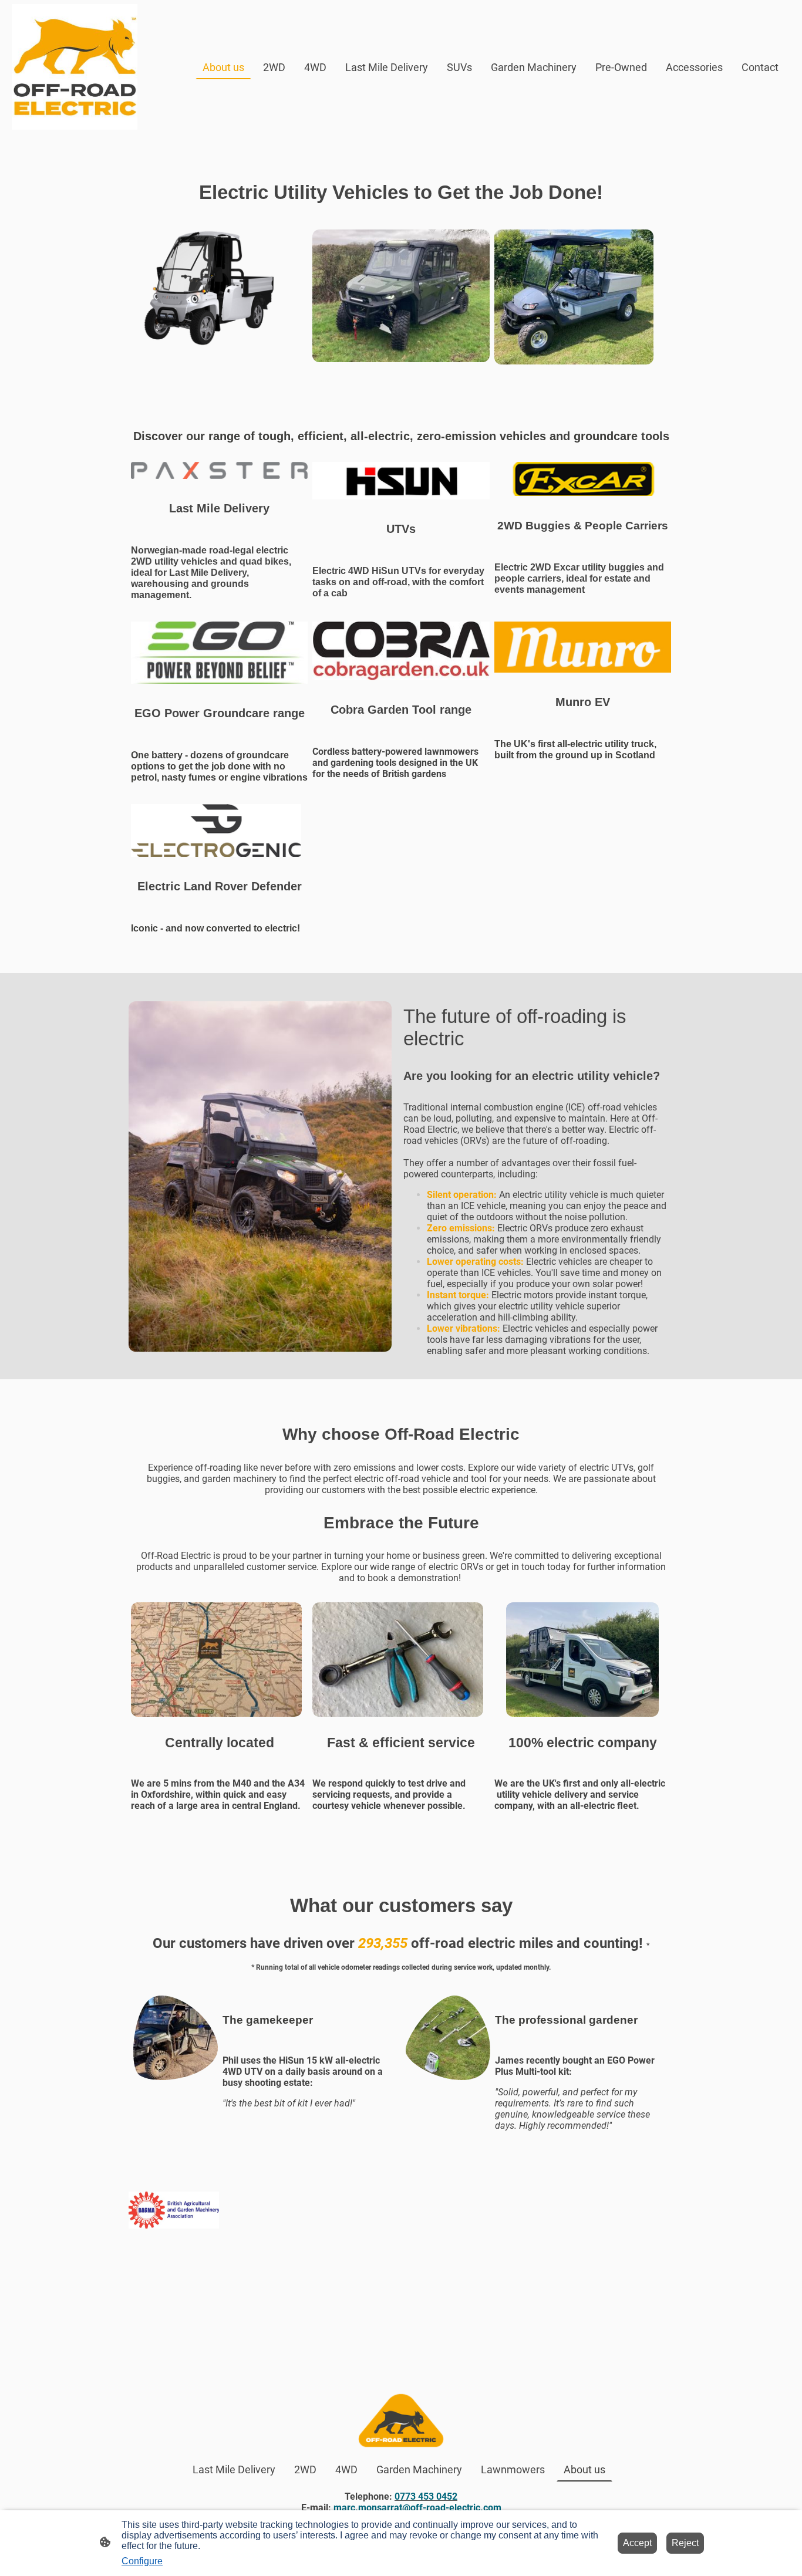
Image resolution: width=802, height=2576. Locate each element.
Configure (142, 2561)
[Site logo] (75, 67)
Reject (685, 2543)
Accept (637, 2543)
